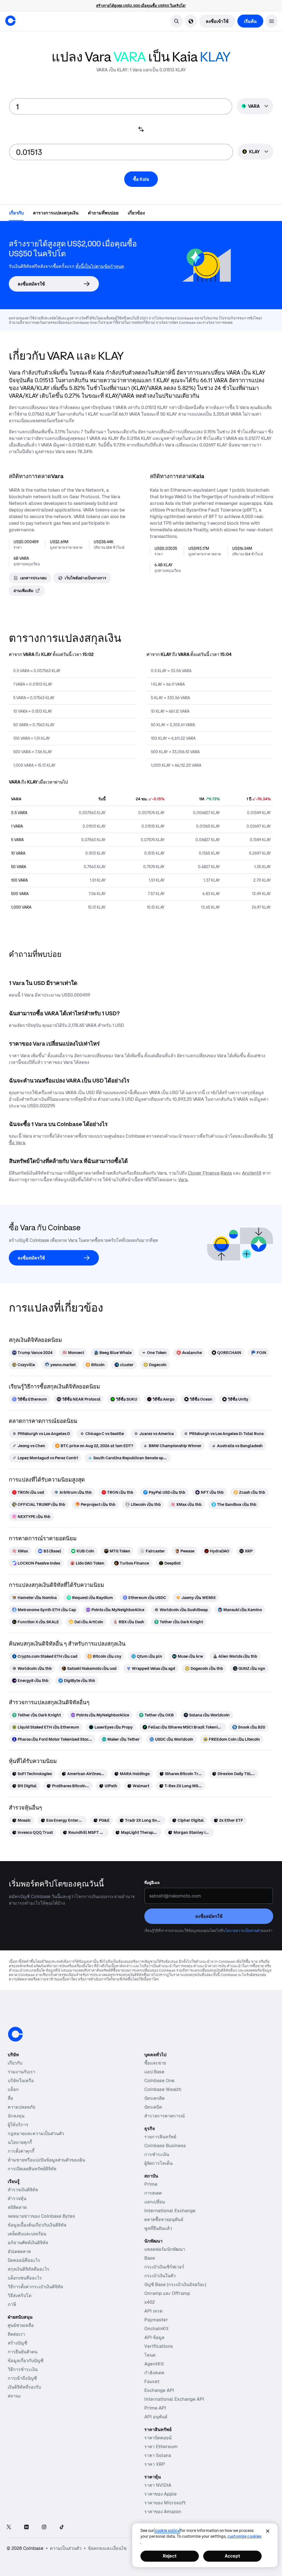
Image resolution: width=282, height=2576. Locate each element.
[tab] (16, 212)
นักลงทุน (16, 2116)
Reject (170, 2556)
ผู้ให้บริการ (18, 2125)
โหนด (150, 2355)
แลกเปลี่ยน (155, 2202)
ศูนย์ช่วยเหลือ (21, 2325)
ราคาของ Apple (161, 2494)
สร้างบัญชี (17, 2343)
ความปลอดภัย (21, 2107)
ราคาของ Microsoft (165, 2503)
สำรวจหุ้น (17, 2198)
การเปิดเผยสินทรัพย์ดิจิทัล (32, 2169)
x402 (150, 2302)
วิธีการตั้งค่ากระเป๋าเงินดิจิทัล (35, 2287)
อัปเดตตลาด (19, 2251)
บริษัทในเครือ (21, 2080)
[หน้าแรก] (10, 21)
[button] (272, 21)
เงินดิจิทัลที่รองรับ (24, 2387)
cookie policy (167, 2531)
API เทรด (153, 2311)
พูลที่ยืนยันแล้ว (158, 2228)
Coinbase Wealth (163, 2089)
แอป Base (154, 2072)
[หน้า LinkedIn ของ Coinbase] (26, 2527)
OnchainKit (156, 2329)
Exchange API (159, 2390)
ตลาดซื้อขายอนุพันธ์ (164, 2219)
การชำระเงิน (157, 2154)
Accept (232, 2556)
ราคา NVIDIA (158, 2485)
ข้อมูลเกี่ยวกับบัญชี (26, 2360)
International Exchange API (174, 2399)
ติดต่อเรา (16, 2334)
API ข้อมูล (154, 2337)
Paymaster (156, 2320)
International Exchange (170, 2211)
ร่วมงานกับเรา (21, 2072)
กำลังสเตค (154, 2373)
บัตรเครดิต (154, 2098)
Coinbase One (159, 2080)
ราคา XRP (155, 2464)
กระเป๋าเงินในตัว (160, 2276)
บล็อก (13, 2089)
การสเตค (153, 2193)
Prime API (155, 2408)
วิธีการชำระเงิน (23, 2369)
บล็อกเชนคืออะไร (25, 2278)
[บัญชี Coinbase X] (9, 2527)
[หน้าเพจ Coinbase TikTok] (62, 2527)
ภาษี (12, 2304)
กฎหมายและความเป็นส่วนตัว (36, 2133)
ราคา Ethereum (161, 2446)
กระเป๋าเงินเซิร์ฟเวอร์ (164, 2267)
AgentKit (154, 2364)
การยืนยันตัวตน (23, 2352)
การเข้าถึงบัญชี (22, 2378)
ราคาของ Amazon (163, 2512)
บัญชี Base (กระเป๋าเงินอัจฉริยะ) (175, 2284)
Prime (151, 2184)
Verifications (159, 2346)
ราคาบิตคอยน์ (158, 2438)
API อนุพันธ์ (156, 2417)
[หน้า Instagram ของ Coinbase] (44, 2527)
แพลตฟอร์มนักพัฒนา (165, 2249)
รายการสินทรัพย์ (160, 2137)
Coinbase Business (165, 2146)
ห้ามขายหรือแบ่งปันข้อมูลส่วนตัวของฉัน (46, 2160)
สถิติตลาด (17, 2207)
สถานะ (14, 2396)
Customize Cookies (244, 2536)
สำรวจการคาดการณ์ (165, 2116)
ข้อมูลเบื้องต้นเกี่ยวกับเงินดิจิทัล (37, 2225)
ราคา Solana (158, 2455)
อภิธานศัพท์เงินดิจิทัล (28, 2243)
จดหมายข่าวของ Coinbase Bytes (41, 2216)
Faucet (152, 2381)
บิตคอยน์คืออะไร (24, 2260)
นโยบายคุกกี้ (20, 2142)
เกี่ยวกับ (15, 2063)
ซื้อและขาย (155, 2063)
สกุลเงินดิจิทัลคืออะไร (29, 2269)
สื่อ (10, 2098)
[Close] (268, 2531)
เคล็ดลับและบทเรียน (27, 2234)
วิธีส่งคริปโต (20, 2295)
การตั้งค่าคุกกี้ (21, 2151)
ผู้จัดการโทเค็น (158, 2163)
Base (150, 2258)
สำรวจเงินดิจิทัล (23, 2190)
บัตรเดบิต (153, 2107)
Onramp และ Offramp (167, 2293)
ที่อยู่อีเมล (152, 1883)
